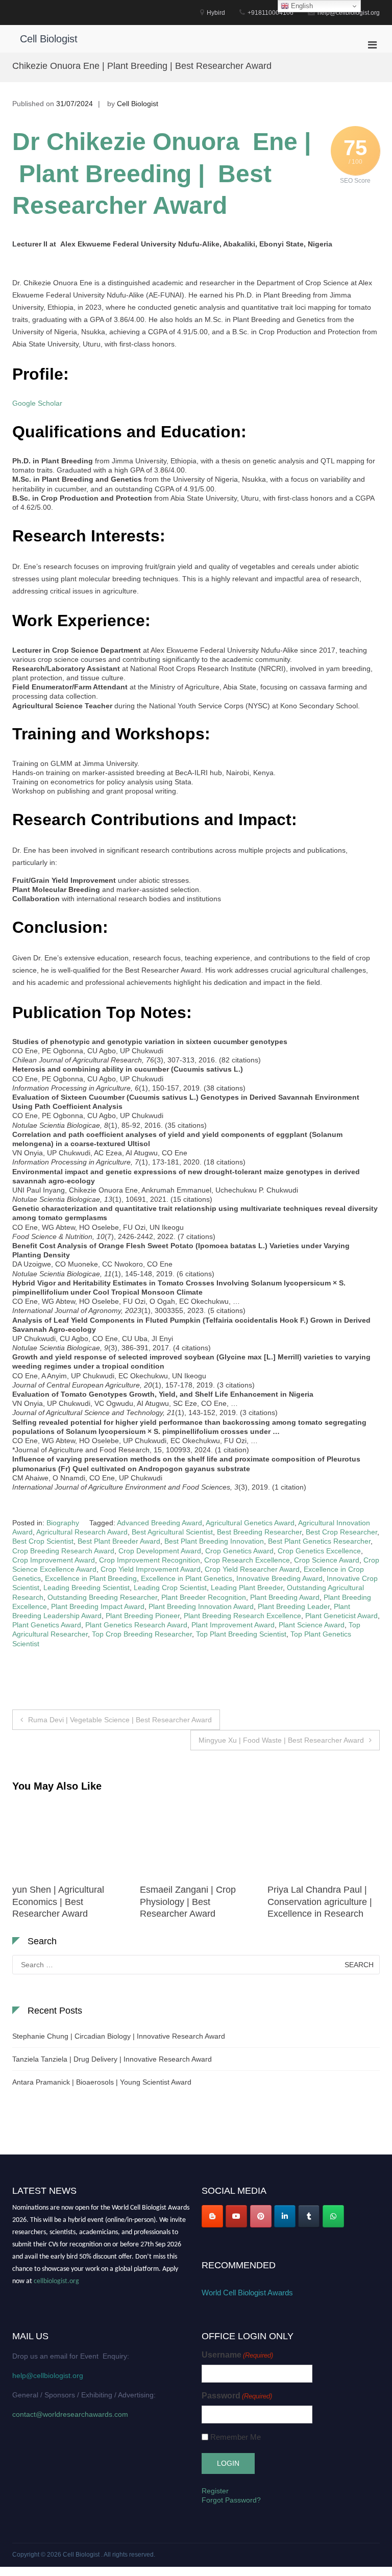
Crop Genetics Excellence (319, 1551)
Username (237, 2355)
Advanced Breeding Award (160, 1523)
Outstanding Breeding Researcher (102, 1597)
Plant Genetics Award (47, 1625)
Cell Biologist (49, 39)
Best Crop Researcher (341, 1532)
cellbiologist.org (56, 2275)
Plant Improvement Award (233, 1625)
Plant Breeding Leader (294, 1606)
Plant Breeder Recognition (204, 1597)
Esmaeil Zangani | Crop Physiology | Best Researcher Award (60, 1902)
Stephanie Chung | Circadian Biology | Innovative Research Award (119, 2036)
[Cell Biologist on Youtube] (236, 2216)
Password (237, 2396)
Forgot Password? (231, 2500)
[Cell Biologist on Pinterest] (261, 2216)
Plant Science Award (312, 1625)
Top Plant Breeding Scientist (241, 1634)
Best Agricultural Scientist (172, 1532)
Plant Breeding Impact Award (98, 1606)
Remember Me (236, 2437)
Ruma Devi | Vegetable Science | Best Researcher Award (120, 1720)
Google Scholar (37, 403)
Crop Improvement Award (54, 1560)
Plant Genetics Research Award (136, 1625)
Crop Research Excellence (247, 1560)
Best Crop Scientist (43, 1541)
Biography (63, 1523)
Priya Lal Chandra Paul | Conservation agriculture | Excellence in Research (192, 1902)
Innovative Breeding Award (279, 1578)
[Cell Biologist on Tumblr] (309, 2216)
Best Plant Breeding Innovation (214, 1541)
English (301, 6)
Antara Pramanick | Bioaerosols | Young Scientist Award (102, 2082)
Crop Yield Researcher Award (252, 1569)
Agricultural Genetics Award (250, 1523)
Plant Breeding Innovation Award (201, 1606)
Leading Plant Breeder (247, 1588)
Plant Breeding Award (285, 1597)
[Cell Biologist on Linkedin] (285, 2216)
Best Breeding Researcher (259, 1532)
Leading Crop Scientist (170, 1588)
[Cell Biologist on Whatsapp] (333, 2216)
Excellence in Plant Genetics (187, 1578)
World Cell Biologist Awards (247, 2293)
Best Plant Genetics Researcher (319, 1541)
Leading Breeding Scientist (87, 1588)
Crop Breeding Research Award (63, 1551)
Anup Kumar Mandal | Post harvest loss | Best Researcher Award (322, 1902)
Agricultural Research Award (82, 1532)
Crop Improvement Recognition (150, 1560)
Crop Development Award (160, 1551)
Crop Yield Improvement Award (151, 1569)
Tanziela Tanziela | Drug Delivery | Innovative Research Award (112, 2059)
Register (215, 2491)
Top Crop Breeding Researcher (142, 1634)
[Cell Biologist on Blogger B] (212, 2216)
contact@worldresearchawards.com (70, 2414)
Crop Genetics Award (239, 1551)
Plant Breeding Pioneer (143, 1616)
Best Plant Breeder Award (119, 1541)
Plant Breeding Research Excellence (242, 1616)
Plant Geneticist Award (341, 1616)
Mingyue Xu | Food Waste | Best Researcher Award (281, 1740)
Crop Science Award (327, 1560)
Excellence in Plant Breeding (91, 1578)
